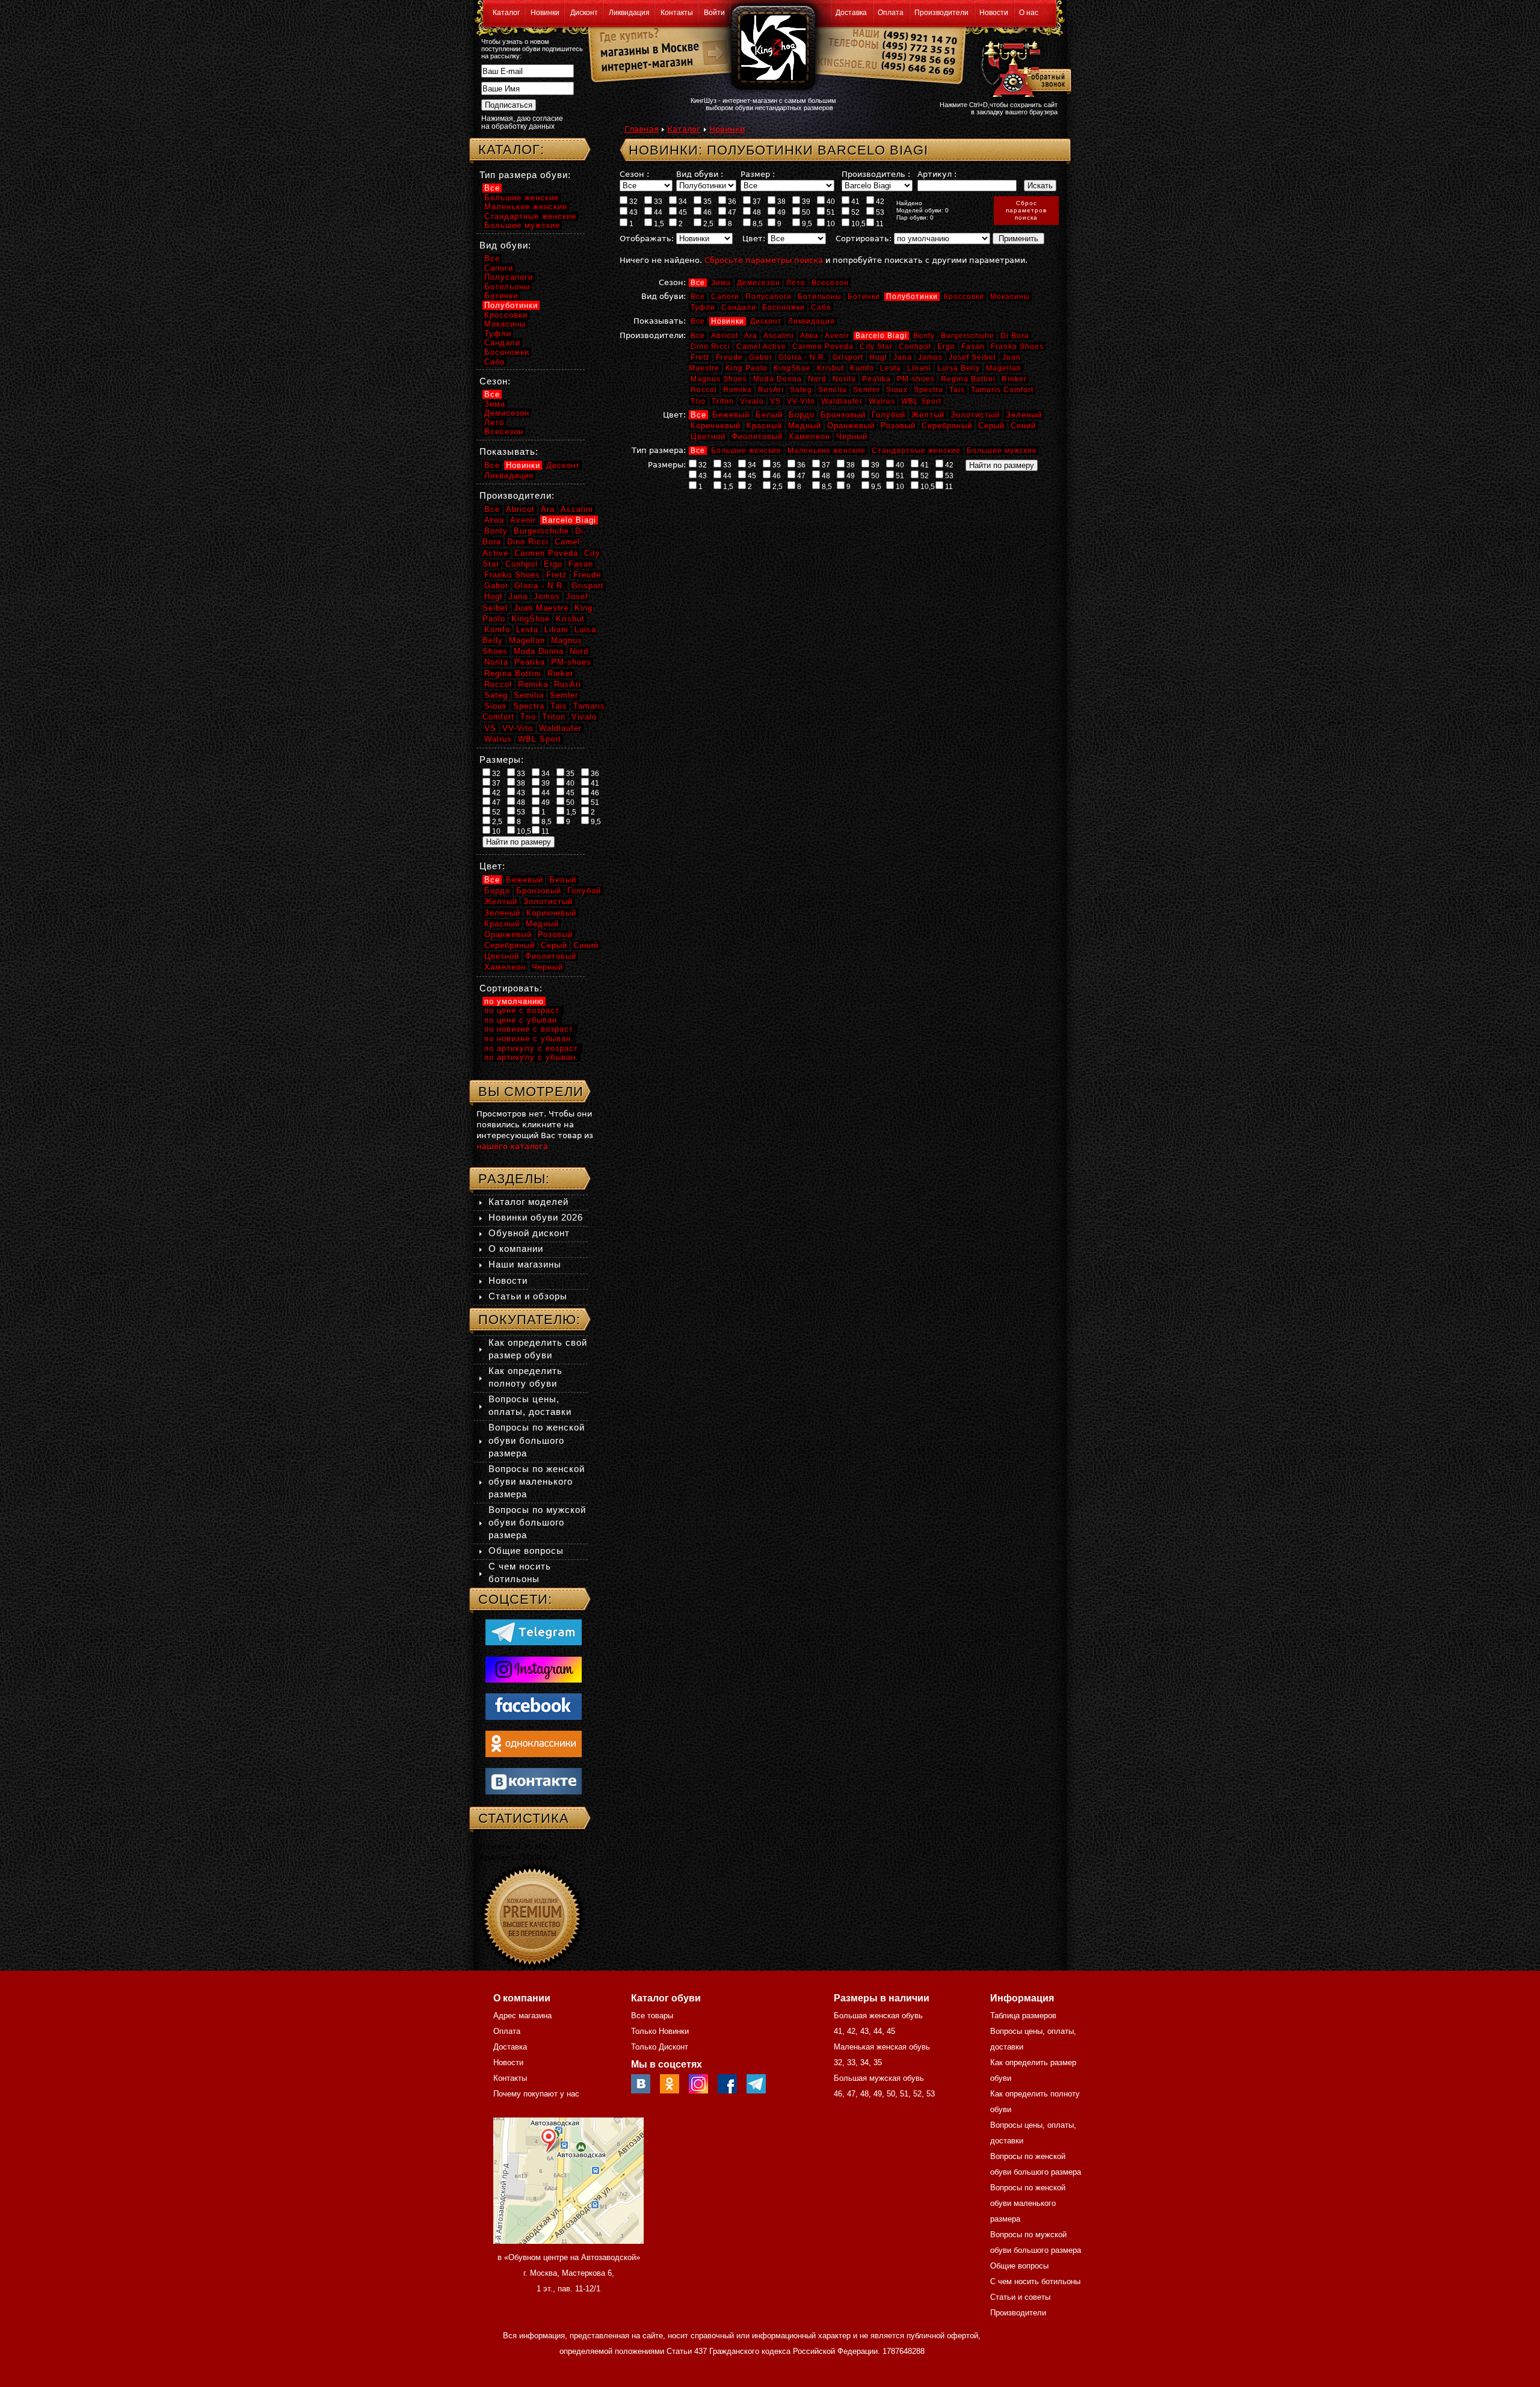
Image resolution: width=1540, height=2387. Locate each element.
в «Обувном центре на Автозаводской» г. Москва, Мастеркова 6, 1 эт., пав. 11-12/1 (569, 2273)
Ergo (946, 346)
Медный (805, 426)
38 (781, 202)
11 (879, 224)
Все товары (652, 2016)
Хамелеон (809, 436)
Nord (817, 379)
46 (707, 212)
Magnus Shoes (719, 379)
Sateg (801, 390)
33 (657, 202)
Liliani (919, 368)
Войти (714, 13)
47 (731, 212)
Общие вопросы (526, 1551)
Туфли (703, 307)
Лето (796, 283)
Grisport (848, 357)
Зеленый (1024, 415)
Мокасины (1010, 297)
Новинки (545, 13)
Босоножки (784, 307)
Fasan (973, 346)
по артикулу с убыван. (531, 1057)
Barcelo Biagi (881, 336)
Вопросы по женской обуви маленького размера (537, 1481)
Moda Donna (778, 379)
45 (682, 212)
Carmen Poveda (823, 346)
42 (879, 202)
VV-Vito (801, 401)
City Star (876, 346)
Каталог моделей (528, 1202)
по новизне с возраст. (530, 1029)
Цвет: (754, 239)
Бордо (802, 415)
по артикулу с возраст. (532, 1048)
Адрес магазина (522, 2016)
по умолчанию (514, 1001)
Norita (844, 379)
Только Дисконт (660, 2047)
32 (633, 202)
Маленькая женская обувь (882, 2047)
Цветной (708, 436)
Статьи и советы (1020, 2297)
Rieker (1014, 379)
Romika (738, 390)
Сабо (821, 307)
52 (855, 212)
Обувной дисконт (529, 1233)
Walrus (882, 401)
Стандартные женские (916, 451)
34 (682, 202)
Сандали (739, 307)
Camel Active (761, 346)
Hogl (878, 357)
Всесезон (830, 283)
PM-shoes (916, 379)
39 (805, 202)
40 (830, 202)
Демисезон (759, 283)
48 (756, 212)
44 (657, 212)
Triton (723, 401)
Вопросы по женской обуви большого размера (537, 1440)
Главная (642, 129)
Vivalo (752, 401)
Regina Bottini (968, 379)
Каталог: (511, 149)
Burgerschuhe (968, 336)
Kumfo (862, 368)
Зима (721, 283)
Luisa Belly (959, 368)
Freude (729, 357)
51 (830, 212)
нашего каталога (512, 1146)
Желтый (928, 415)
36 (731, 202)
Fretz (700, 357)
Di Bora (1015, 336)
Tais (957, 390)
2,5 (707, 224)
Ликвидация (629, 13)
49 (781, 212)
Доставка (851, 13)
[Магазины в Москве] (645, 48)
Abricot (725, 336)
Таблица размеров (1023, 2016)
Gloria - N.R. (802, 357)
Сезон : (634, 174)
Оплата (891, 13)
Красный (764, 426)
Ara (751, 336)
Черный (852, 436)
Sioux (897, 390)
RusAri (771, 390)
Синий (1023, 426)
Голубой (889, 415)
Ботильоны (820, 297)
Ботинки (864, 297)
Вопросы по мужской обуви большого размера (537, 1522)
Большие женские (746, 451)
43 (633, 212)
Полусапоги (768, 297)
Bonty (924, 336)
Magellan (1004, 368)
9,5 (806, 224)
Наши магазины (525, 1264)
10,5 (858, 224)
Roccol (704, 390)
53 (879, 212)
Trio (698, 401)
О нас (1029, 13)
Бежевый (731, 415)
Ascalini (779, 336)
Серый (991, 426)
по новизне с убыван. (529, 1039)
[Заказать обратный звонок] (1024, 67)
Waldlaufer (842, 401)
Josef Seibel (972, 357)
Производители (941, 13)
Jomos (930, 357)
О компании (516, 1249)
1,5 (658, 224)
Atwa (809, 336)
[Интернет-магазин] (645, 67)
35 (707, 202)
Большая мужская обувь (879, 2078)
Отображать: (647, 239)
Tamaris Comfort (1002, 390)
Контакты (677, 13)
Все (698, 283)
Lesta (891, 368)
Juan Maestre (541, 608)
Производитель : (876, 174)
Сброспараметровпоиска (1026, 210)
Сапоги (725, 297)
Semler (867, 390)
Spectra (929, 390)
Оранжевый (851, 426)
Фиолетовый (757, 436)
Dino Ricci (710, 346)
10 (830, 224)
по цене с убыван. (522, 1020)
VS (775, 401)
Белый (769, 415)
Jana (903, 357)
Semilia (833, 390)
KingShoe (792, 368)
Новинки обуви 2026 (536, 1217)
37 (756, 202)
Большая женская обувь (878, 2016)
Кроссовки (964, 297)
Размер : (758, 174)
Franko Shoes (1017, 346)
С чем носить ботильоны (1035, 2281)
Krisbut (830, 368)
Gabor (761, 357)
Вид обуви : (700, 174)
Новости (994, 13)
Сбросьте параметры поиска (764, 260)
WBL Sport (921, 401)
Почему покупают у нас (536, 2094)
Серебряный (947, 426)
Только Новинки (660, 2031)
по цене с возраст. (523, 1010)
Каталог (506, 13)
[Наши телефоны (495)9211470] (919, 57)
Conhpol (915, 346)
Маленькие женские (827, 451)
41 (855, 202)
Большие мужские (1002, 451)
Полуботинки (912, 297)
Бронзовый (843, 415)
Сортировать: (864, 239)
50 (805, 212)
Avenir (837, 336)
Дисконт (584, 13)
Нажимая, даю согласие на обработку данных (522, 122)
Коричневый (716, 426)
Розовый (898, 426)
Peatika (876, 379)
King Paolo (747, 368)
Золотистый (975, 415)
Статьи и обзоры (528, 1296)
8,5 (757, 224)
